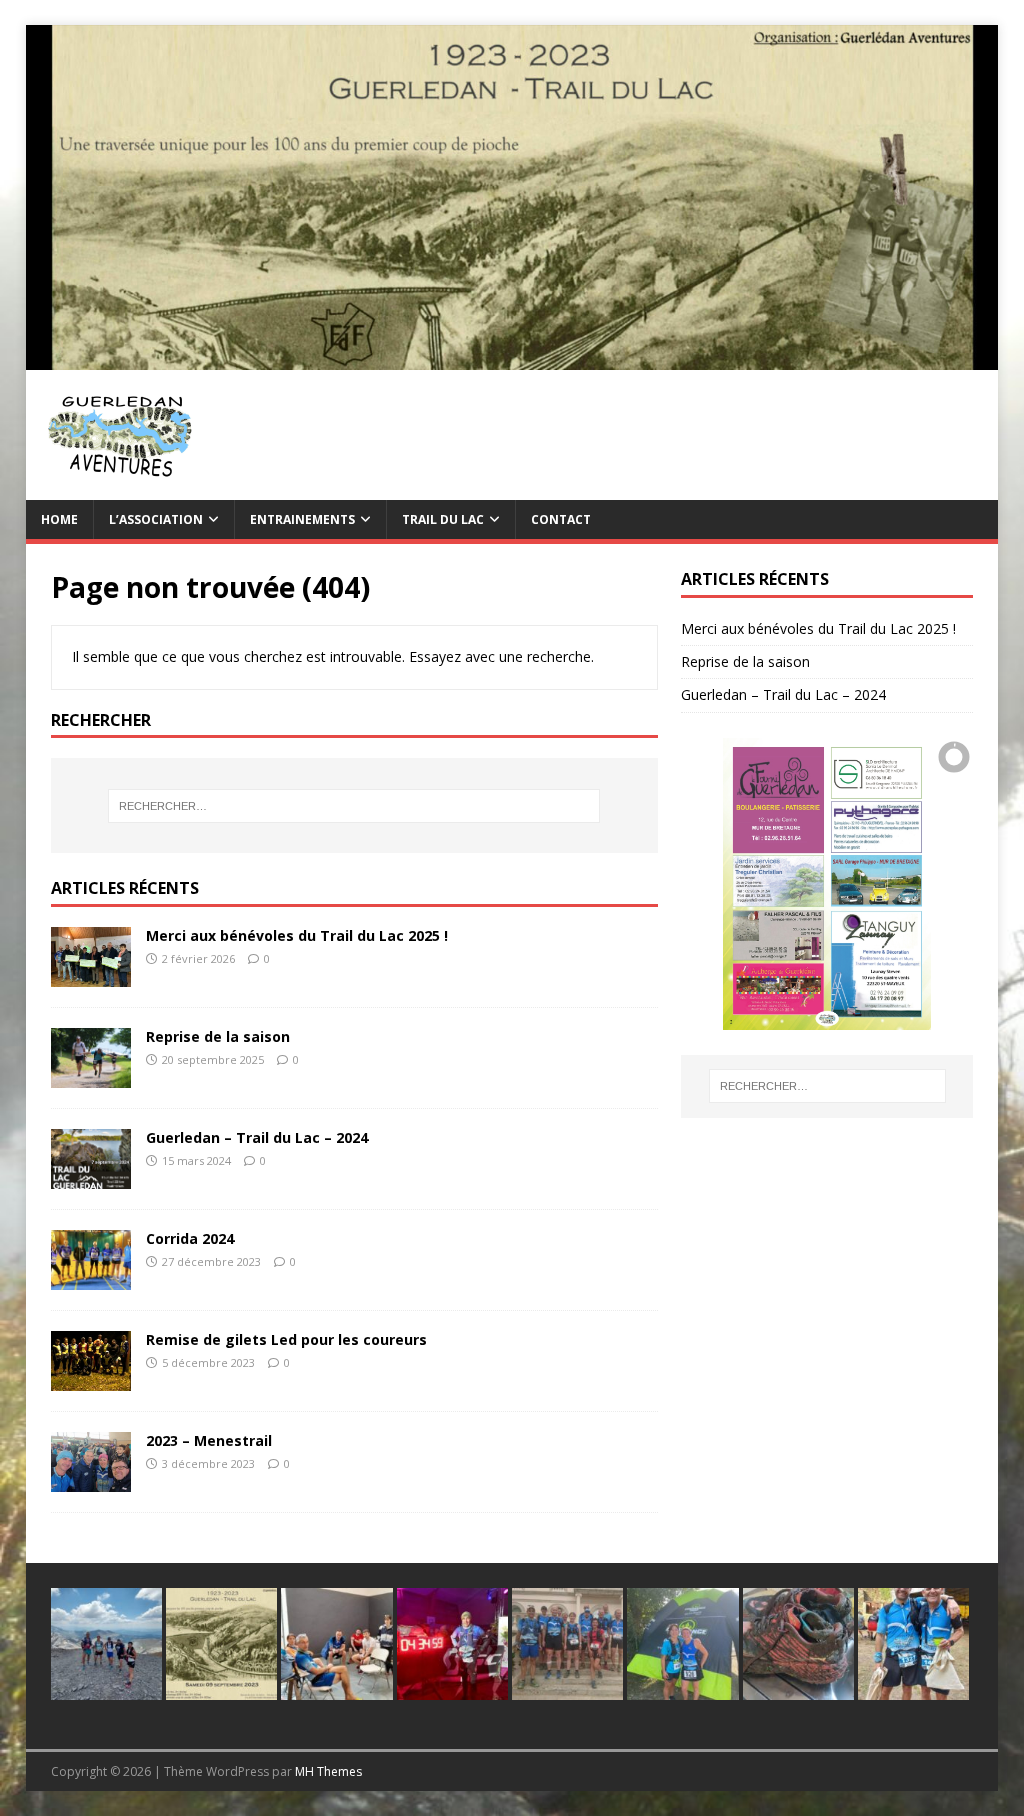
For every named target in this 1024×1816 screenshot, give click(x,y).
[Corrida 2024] (91, 1278)
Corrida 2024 (190, 1238)
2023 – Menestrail (209, 1440)
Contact (561, 519)
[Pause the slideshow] (912, 884)
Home (59, 519)
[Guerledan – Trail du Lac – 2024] (91, 1177)
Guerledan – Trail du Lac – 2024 (257, 1137)
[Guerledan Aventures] (512, 357)
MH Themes (328, 1771)
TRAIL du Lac (443, 519)
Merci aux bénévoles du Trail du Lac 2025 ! (297, 935)
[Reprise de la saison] (91, 1076)
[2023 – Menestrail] (91, 1480)
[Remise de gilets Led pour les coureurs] (91, 1379)
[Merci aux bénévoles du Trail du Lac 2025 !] (91, 975)
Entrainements (302, 519)
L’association (156, 519)
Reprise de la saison (218, 1036)
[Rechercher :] (354, 806)
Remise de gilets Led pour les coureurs (286, 1339)
